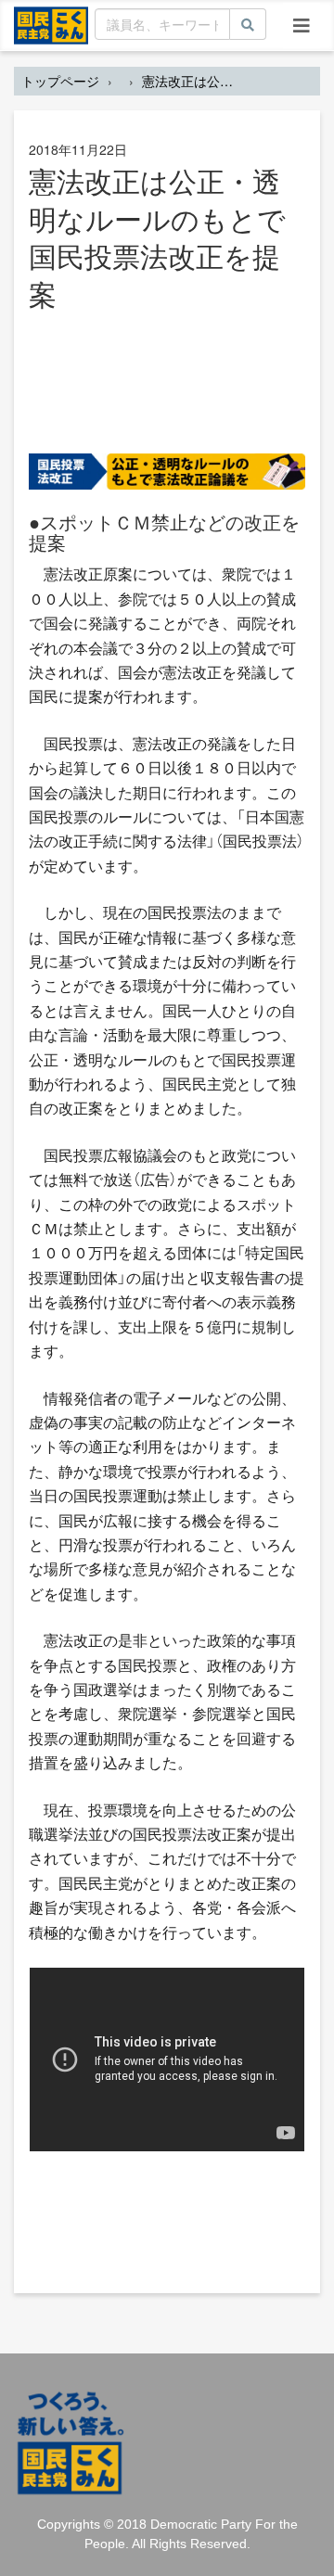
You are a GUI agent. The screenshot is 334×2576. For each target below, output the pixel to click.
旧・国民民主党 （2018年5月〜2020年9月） (51, 24)
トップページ (60, 81)
